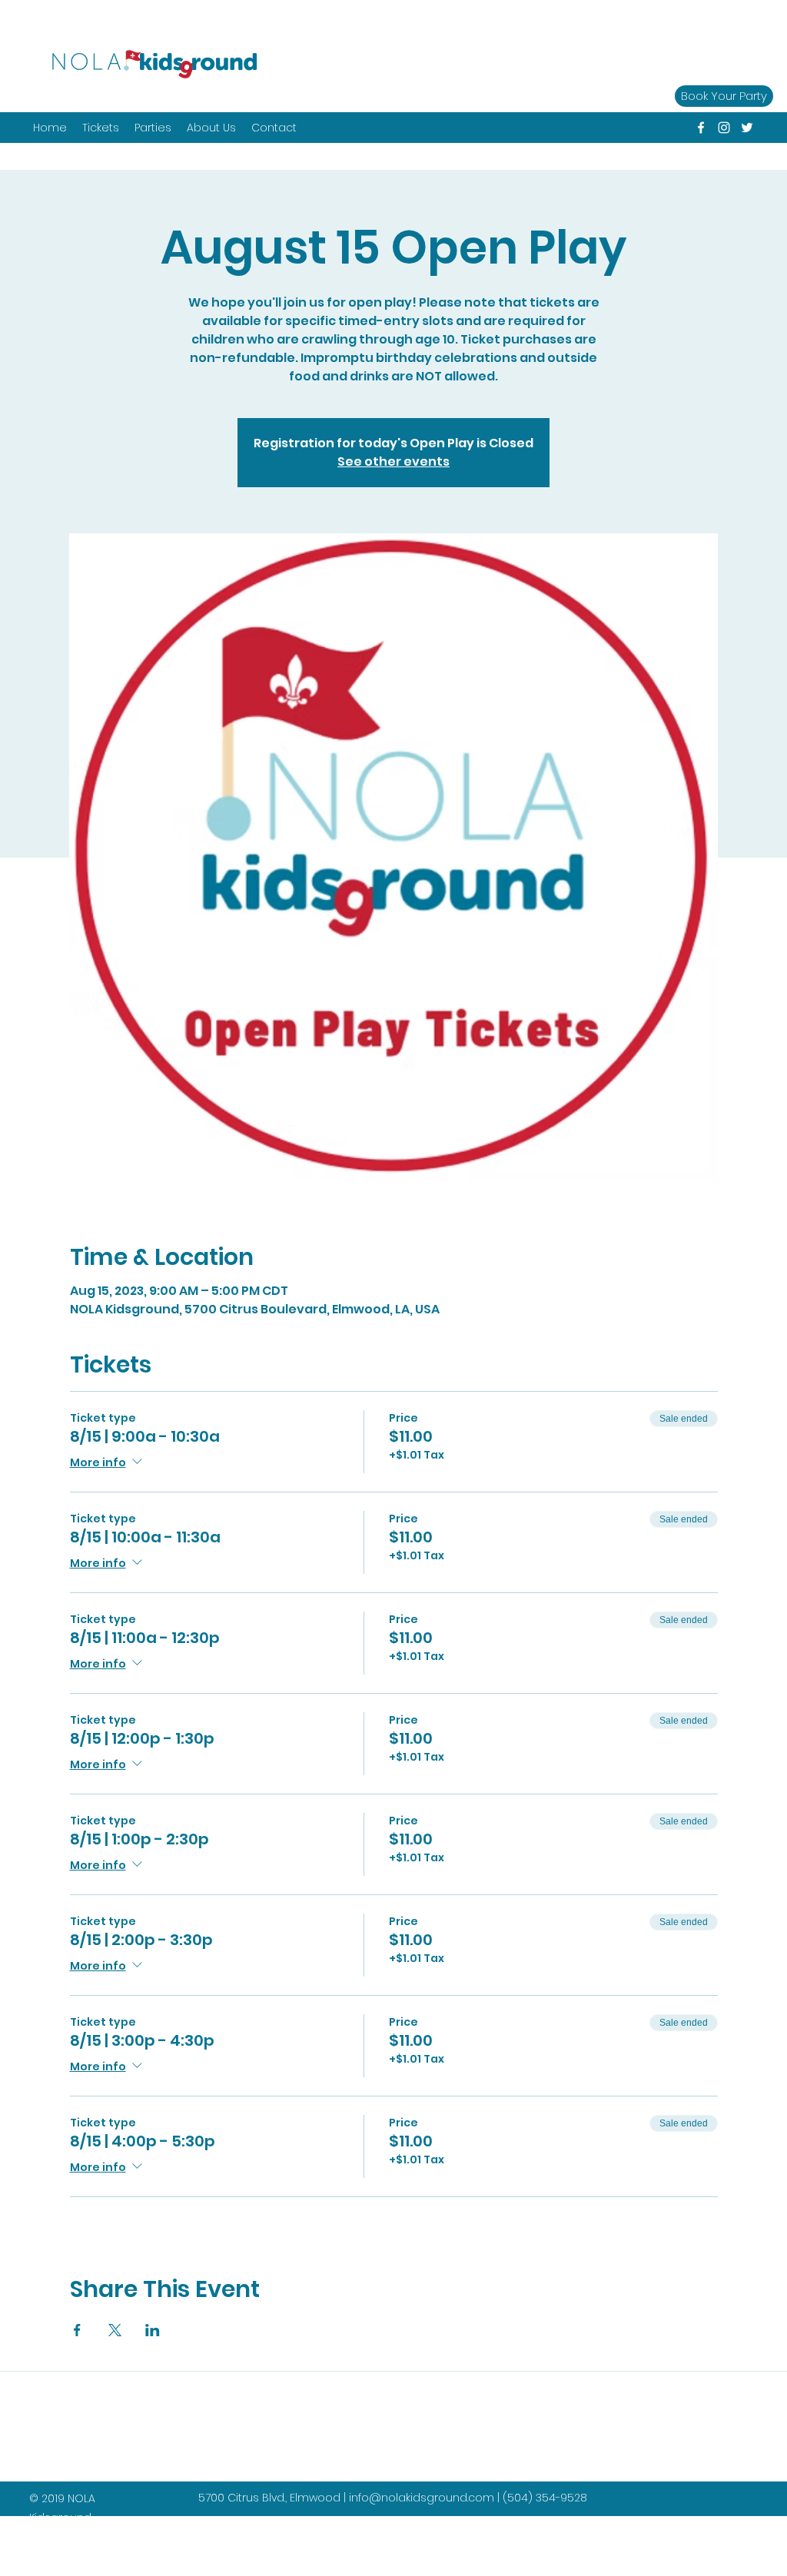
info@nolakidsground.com (422, 2498)
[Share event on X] (115, 2330)
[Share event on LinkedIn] (153, 2330)
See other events (393, 461)
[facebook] (701, 128)
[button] (153, 128)
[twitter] (747, 128)
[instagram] (724, 128)
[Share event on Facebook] (77, 2330)
